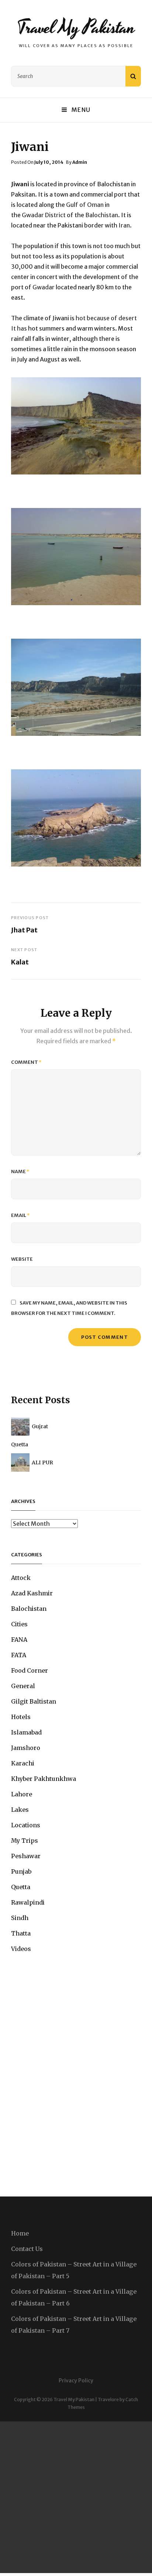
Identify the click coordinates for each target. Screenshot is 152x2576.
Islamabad (26, 1732)
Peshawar (26, 1856)
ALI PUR (42, 1462)
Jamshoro (26, 1748)
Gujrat (40, 1426)
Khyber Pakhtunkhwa (44, 1779)
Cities (19, 1624)
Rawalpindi (28, 1902)
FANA (19, 1640)
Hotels (21, 1717)
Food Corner (30, 1670)
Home (20, 2233)
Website (22, 1259)
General (23, 1686)
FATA (19, 1655)
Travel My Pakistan (76, 28)
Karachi (23, 1763)
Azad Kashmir (32, 1593)
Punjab (21, 1871)
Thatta (21, 1933)
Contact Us (27, 2249)
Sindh (20, 1918)
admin (80, 162)
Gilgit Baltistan (34, 1701)
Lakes (20, 1810)
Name (20, 1171)
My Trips (25, 1841)
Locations (26, 1825)
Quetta (20, 1444)
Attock (21, 1578)
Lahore (22, 1794)
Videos (21, 1949)
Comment (26, 1062)
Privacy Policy (76, 2381)
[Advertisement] (76, 2497)
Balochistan (29, 1609)
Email (20, 1215)
